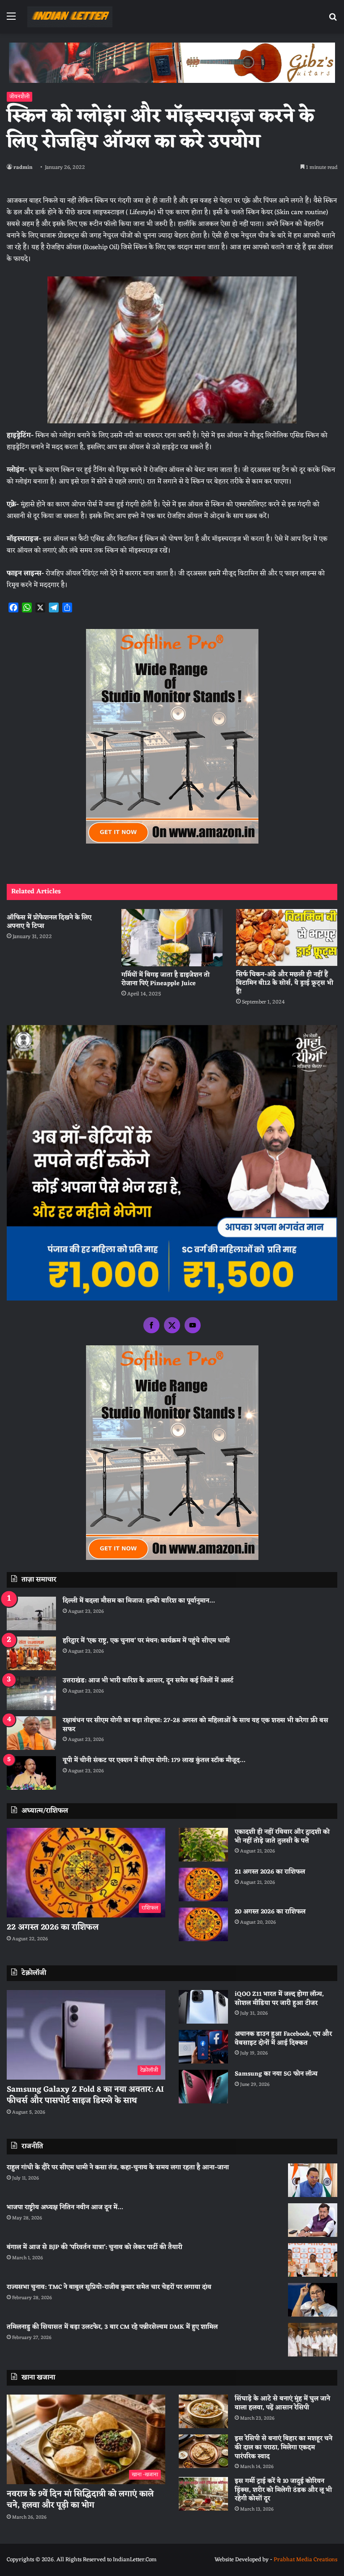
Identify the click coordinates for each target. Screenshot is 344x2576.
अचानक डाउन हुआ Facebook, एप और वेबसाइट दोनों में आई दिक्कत (283, 2039)
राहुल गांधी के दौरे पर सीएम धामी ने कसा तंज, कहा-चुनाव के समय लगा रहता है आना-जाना (118, 2168)
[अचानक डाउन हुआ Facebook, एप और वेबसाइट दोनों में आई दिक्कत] (203, 2047)
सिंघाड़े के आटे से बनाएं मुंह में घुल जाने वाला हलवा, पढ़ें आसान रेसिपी (282, 2403)
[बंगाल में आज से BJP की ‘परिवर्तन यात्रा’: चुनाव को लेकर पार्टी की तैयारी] (313, 2260)
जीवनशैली (19, 97)
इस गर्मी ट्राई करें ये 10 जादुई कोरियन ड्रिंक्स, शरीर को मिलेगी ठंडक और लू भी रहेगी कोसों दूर (283, 2490)
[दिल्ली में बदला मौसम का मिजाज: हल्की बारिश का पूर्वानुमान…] (31, 1613)
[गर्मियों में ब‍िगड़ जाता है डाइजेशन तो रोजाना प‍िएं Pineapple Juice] (172, 938)
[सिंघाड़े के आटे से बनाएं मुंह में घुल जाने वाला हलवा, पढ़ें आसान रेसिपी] (203, 2411)
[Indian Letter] (70, 17)
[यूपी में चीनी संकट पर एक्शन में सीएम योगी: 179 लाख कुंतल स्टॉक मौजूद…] (31, 1773)
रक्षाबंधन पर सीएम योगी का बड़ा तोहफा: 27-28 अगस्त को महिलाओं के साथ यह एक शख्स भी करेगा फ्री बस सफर (196, 1725)
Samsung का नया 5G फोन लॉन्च (276, 2074)
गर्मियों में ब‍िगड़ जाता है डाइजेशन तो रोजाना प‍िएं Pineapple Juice (166, 979)
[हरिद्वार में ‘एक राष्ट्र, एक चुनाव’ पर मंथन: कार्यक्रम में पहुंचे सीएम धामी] (31, 1653)
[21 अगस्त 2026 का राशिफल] (203, 1885)
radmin (23, 168)
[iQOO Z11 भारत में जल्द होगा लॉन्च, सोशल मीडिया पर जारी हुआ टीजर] (203, 2007)
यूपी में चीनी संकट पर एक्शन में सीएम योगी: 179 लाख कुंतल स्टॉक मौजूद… (154, 1760)
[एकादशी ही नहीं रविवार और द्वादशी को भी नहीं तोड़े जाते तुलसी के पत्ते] (203, 1845)
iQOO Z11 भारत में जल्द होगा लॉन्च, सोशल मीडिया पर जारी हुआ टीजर (279, 1999)
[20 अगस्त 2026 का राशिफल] (203, 1924)
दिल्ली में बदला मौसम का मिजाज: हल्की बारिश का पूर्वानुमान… (139, 1601)
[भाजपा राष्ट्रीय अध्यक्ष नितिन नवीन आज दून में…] (313, 2220)
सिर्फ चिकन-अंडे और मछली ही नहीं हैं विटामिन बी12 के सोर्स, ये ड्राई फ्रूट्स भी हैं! (285, 983)
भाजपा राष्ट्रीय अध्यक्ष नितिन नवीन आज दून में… (65, 2208)
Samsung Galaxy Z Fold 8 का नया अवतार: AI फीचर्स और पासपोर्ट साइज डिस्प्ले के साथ (85, 2095)
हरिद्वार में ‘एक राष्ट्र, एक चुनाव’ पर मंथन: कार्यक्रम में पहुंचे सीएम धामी (146, 1641)
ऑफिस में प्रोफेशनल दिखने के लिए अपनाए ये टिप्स (49, 922)
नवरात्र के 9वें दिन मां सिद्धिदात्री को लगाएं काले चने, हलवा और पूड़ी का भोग (80, 2500)
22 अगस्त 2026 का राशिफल (53, 1927)
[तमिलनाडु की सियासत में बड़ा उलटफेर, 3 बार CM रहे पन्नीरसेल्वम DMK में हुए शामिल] (313, 2340)
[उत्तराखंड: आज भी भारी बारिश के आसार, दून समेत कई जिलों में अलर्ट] (31, 1693)
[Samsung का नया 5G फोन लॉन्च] (203, 2087)
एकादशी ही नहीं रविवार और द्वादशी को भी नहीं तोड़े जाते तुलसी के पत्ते (282, 1837)
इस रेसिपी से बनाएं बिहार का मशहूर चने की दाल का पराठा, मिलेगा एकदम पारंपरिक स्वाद (284, 2447)
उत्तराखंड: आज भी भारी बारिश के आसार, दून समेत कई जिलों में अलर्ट (148, 1681)
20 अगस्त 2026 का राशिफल (270, 1912)
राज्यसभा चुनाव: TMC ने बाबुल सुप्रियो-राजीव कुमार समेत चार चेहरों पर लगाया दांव (109, 2287)
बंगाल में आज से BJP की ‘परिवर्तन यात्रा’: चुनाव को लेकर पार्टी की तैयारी (95, 2247)
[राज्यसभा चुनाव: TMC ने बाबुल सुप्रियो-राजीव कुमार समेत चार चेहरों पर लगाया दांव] (313, 2300)
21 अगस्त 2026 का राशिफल (270, 1872)
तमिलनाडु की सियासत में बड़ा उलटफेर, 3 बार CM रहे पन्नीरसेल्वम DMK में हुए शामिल (112, 2327)
